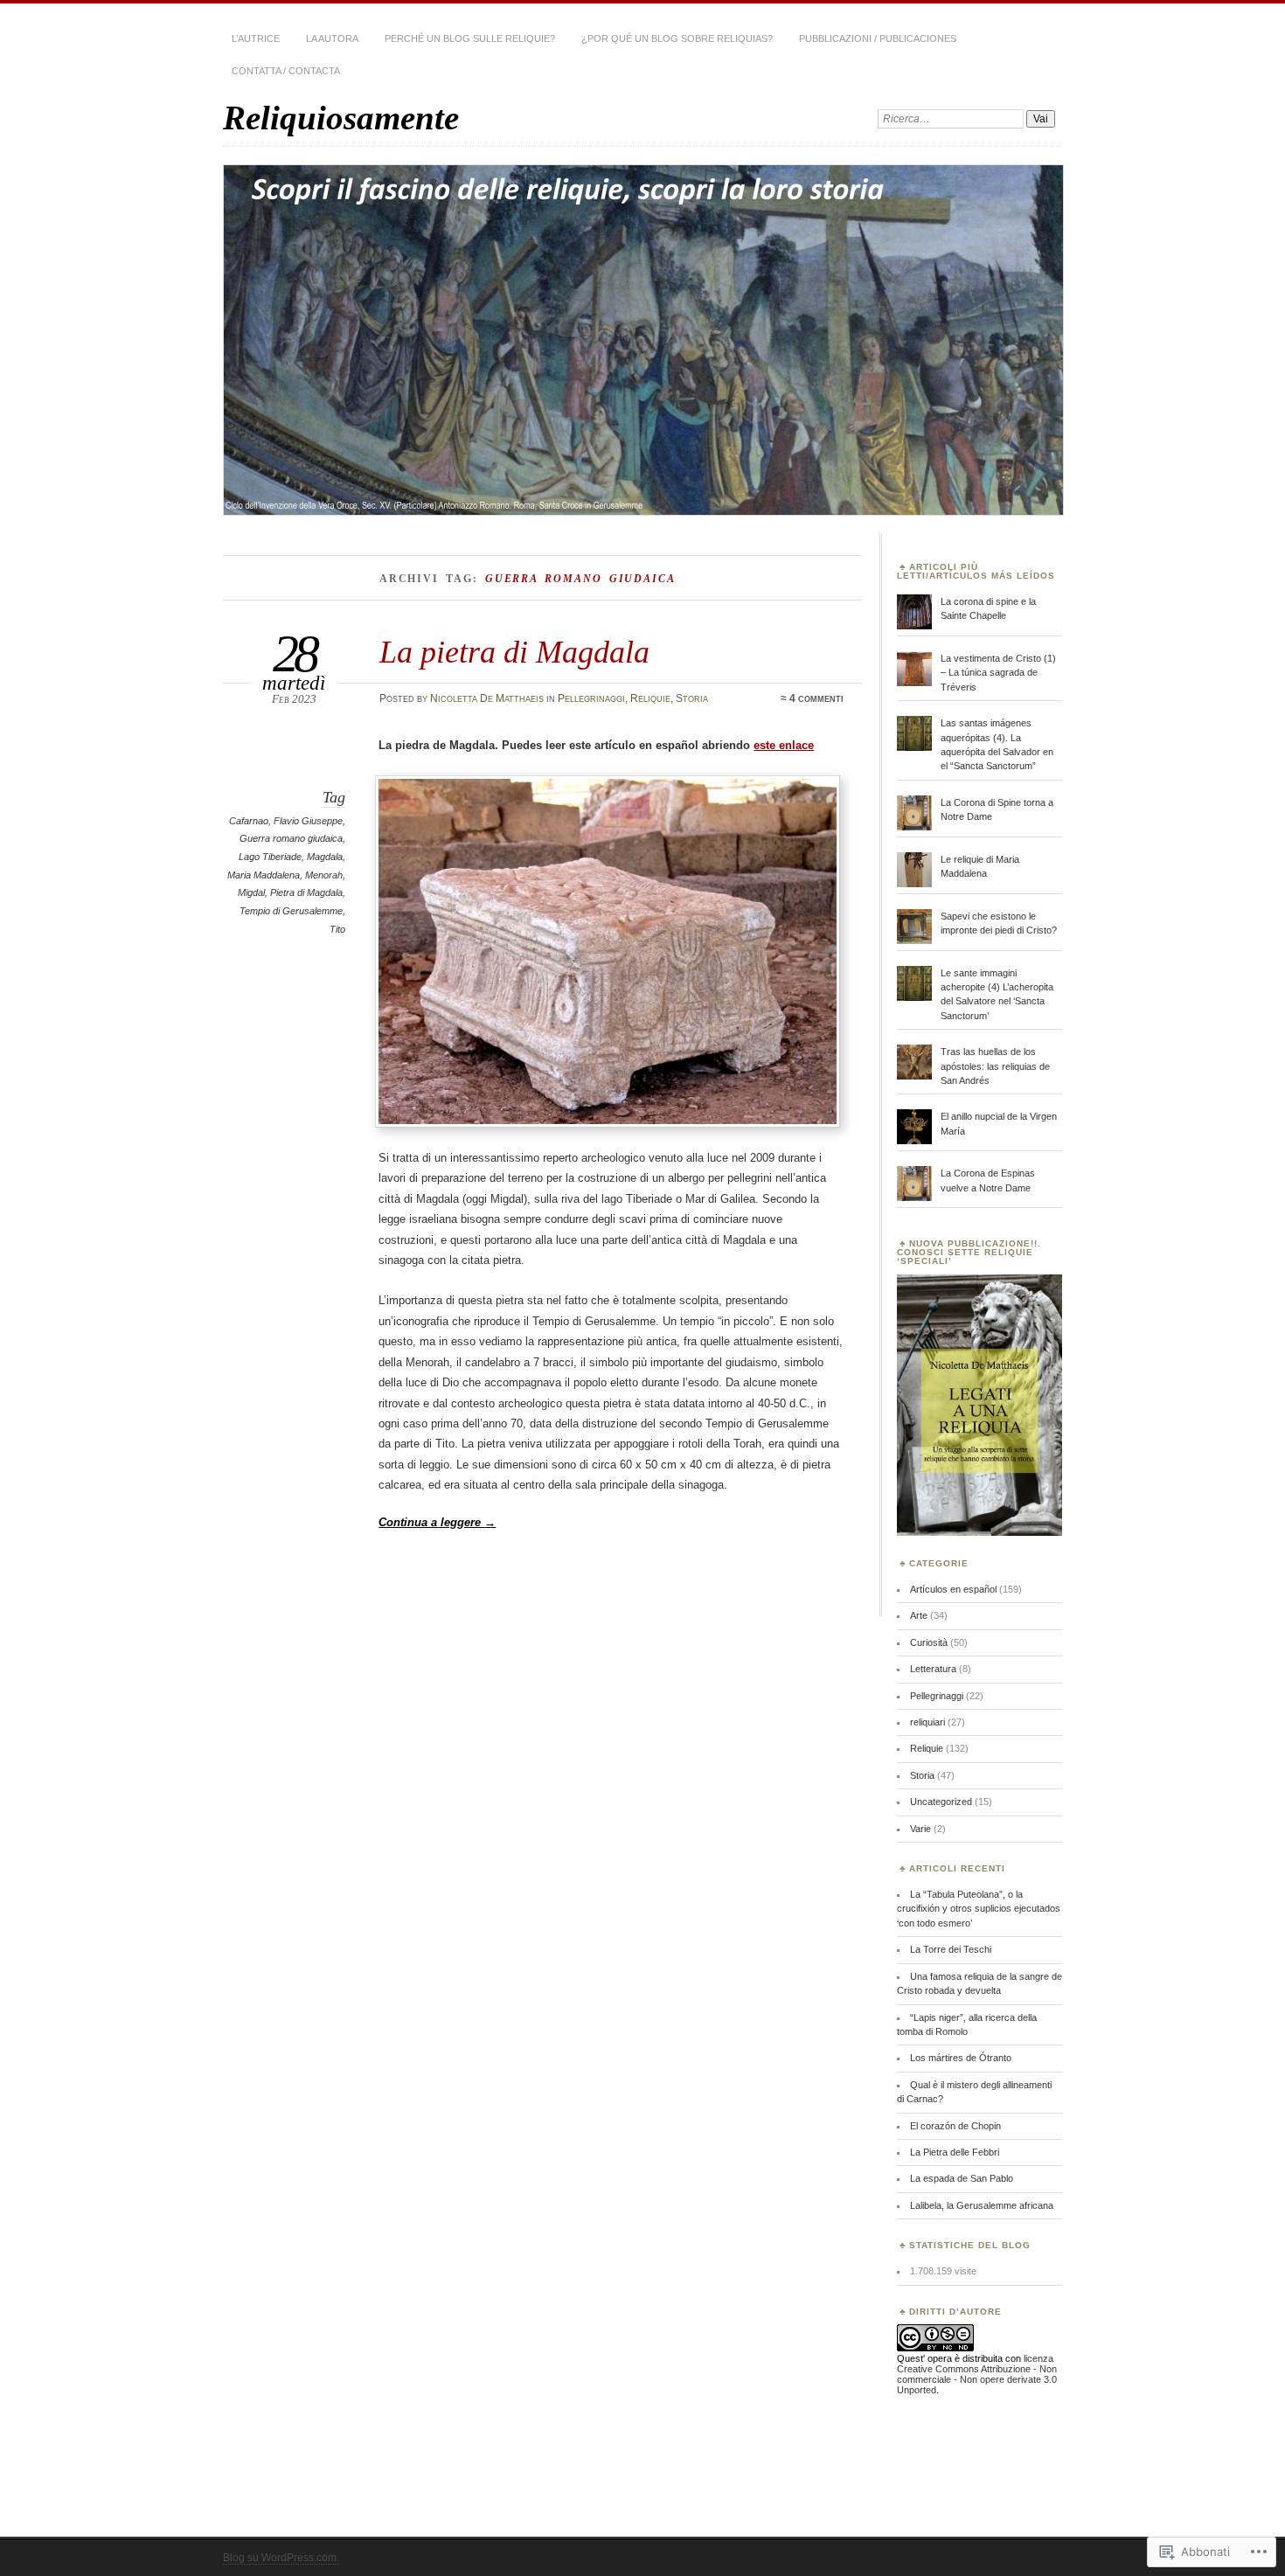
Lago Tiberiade (270, 857)
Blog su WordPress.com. (281, 2558)
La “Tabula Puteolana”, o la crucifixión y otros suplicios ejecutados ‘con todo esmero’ (979, 1909)
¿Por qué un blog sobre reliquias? (677, 38)
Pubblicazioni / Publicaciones (878, 38)
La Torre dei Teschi (951, 1949)
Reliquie (650, 698)
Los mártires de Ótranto (961, 2058)
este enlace (784, 745)
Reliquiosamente (341, 118)
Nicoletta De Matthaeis (487, 698)
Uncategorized (941, 1802)
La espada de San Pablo (962, 2178)
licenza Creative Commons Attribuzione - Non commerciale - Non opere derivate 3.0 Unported (977, 2374)
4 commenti (816, 698)
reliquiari (927, 1722)
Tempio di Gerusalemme (291, 911)
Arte (919, 1615)
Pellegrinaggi (591, 698)
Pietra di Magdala (306, 892)
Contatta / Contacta (286, 71)
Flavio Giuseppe (308, 821)
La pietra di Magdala (514, 652)
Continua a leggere (437, 1522)
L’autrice (256, 38)
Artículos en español (953, 1589)
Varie (920, 1829)
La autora (332, 38)
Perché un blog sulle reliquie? (470, 38)
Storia (692, 698)
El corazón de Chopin (955, 2126)
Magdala (325, 857)
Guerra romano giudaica (291, 838)
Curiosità (929, 1642)
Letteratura (933, 1669)
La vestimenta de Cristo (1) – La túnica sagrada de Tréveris (998, 673)
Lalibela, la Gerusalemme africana (982, 2205)
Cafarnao (249, 821)
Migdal (251, 892)
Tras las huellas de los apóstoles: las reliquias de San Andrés (995, 1066)
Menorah (324, 875)
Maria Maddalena (264, 875)
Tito (337, 929)
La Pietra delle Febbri (955, 2152)
